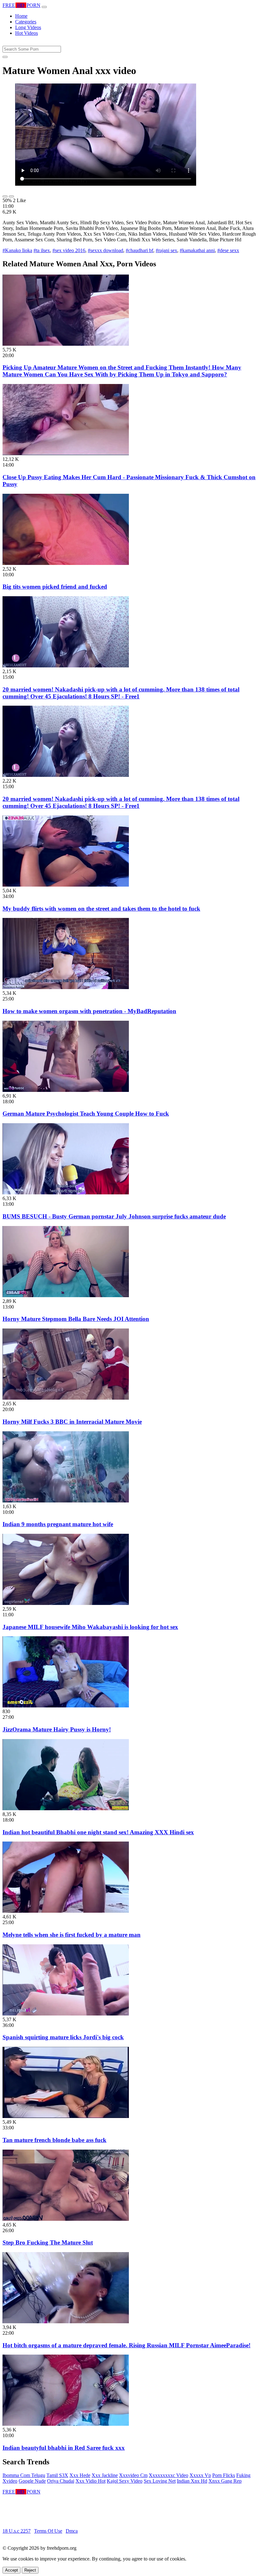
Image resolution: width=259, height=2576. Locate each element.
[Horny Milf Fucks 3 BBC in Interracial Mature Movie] (66, 1398)
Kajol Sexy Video (125, 2481)
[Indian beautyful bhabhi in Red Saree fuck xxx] (66, 2424)
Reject (30, 2570)
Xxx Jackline (105, 2475)
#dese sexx (228, 250)
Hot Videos (27, 33)
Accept (12, 2570)
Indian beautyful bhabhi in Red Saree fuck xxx (64, 2448)
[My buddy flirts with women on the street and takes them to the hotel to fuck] (66, 885)
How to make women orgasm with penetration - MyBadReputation (89, 1011)
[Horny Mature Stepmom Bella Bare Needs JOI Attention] (66, 1295)
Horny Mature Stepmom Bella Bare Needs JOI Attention (76, 1319)
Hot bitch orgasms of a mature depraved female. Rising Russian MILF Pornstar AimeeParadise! (126, 2345)
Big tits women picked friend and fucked (55, 587)
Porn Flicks (224, 2475)
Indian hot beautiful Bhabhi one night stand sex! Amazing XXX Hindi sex (98, 1832)
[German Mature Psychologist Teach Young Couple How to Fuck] (66, 1090)
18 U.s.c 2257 (17, 2531)
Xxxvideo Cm (133, 2475)
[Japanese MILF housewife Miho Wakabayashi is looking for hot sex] (66, 1603)
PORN (21, 5)
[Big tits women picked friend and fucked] (66, 563)
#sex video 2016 (69, 250)
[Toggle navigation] (44, 7)
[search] (5, 57)
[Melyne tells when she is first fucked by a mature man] (66, 1911)
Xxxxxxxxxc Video (169, 2475)
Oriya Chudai (61, 2481)
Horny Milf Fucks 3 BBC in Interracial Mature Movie (72, 1422)
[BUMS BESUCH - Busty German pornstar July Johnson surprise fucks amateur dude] (66, 1193)
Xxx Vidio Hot (90, 2481)
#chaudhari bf (139, 250)
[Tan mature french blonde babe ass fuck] (66, 2116)
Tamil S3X (57, 2475)
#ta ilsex (42, 250)
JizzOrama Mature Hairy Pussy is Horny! (57, 1729)
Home (21, 16)
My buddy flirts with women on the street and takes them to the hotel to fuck (101, 909)
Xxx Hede (80, 2475)
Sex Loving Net (160, 2481)
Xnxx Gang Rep (225, 2481)
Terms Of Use (48, 2531)
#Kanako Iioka (17, 250)
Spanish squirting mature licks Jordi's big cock (63, 2037)
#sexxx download (105, 250)
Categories (26, 22)
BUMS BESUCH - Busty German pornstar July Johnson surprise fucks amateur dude (114, 1216)
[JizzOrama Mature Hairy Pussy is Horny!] (66, 1706)
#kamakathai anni (197, 250)
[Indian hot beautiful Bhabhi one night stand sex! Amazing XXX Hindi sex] (66, 1808)
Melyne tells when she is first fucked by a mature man (72, 1935)
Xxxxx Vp (200, 2475)
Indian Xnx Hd (192, 2481)
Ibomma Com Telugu (24, 2475)
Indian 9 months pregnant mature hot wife (58, 1524)
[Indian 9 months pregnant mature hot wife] (66, 1501)
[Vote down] (11, 196)
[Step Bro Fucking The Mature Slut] (66, 2219)
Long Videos (28, 27)
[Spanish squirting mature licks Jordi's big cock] (66, 2014)
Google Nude (32, 2481)
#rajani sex (166, 250)
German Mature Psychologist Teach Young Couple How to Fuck (86, 1114)
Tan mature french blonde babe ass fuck (54, 2140)
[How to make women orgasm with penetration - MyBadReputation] (66, 987)
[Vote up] (5, 196)
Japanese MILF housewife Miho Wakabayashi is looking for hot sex (90, 1627)
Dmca (72, 2531)
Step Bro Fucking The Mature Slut (48, 2242)
